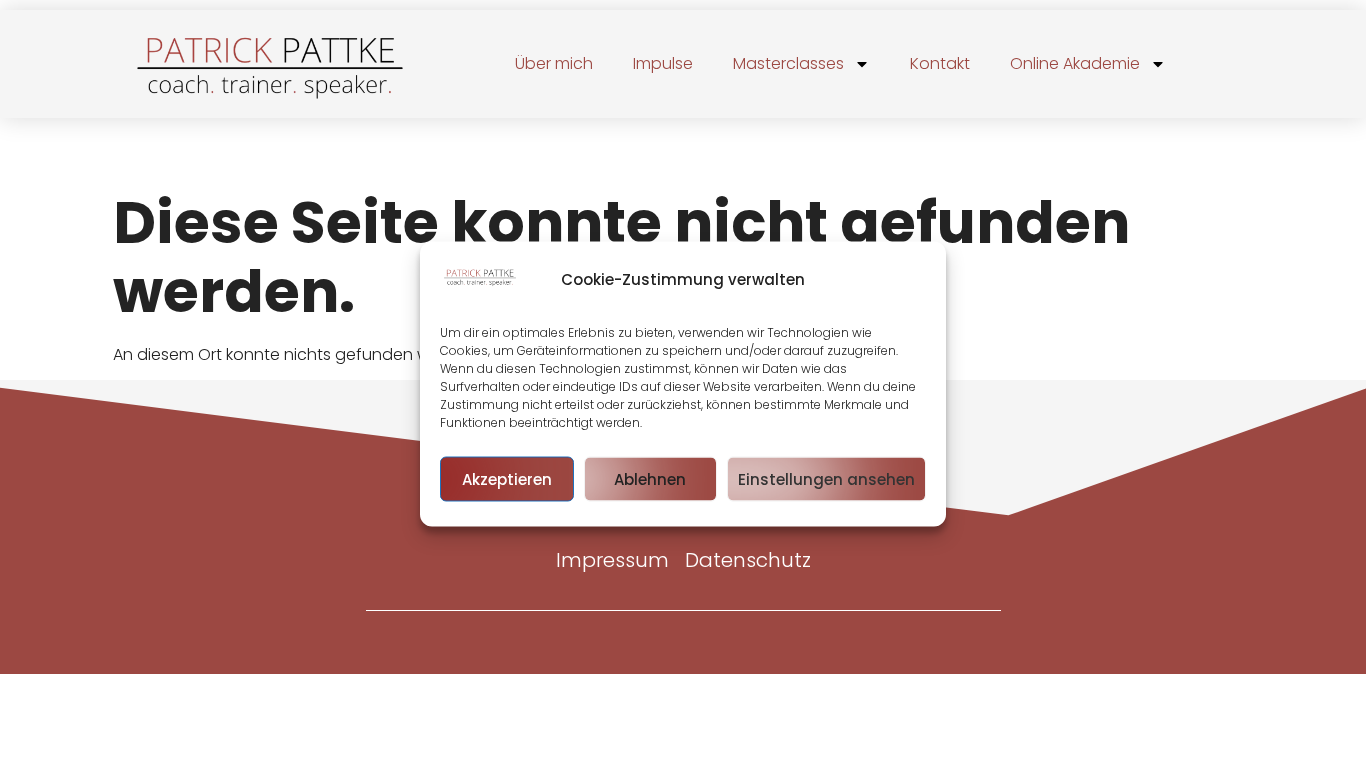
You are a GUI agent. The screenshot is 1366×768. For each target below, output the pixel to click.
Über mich (554, 63)
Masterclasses (788, 63)
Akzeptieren (507, 478)
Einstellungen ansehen (826, 478)
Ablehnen (650, 478)
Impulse (663, 63)
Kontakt (940, 63)
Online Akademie (1075, 63)
